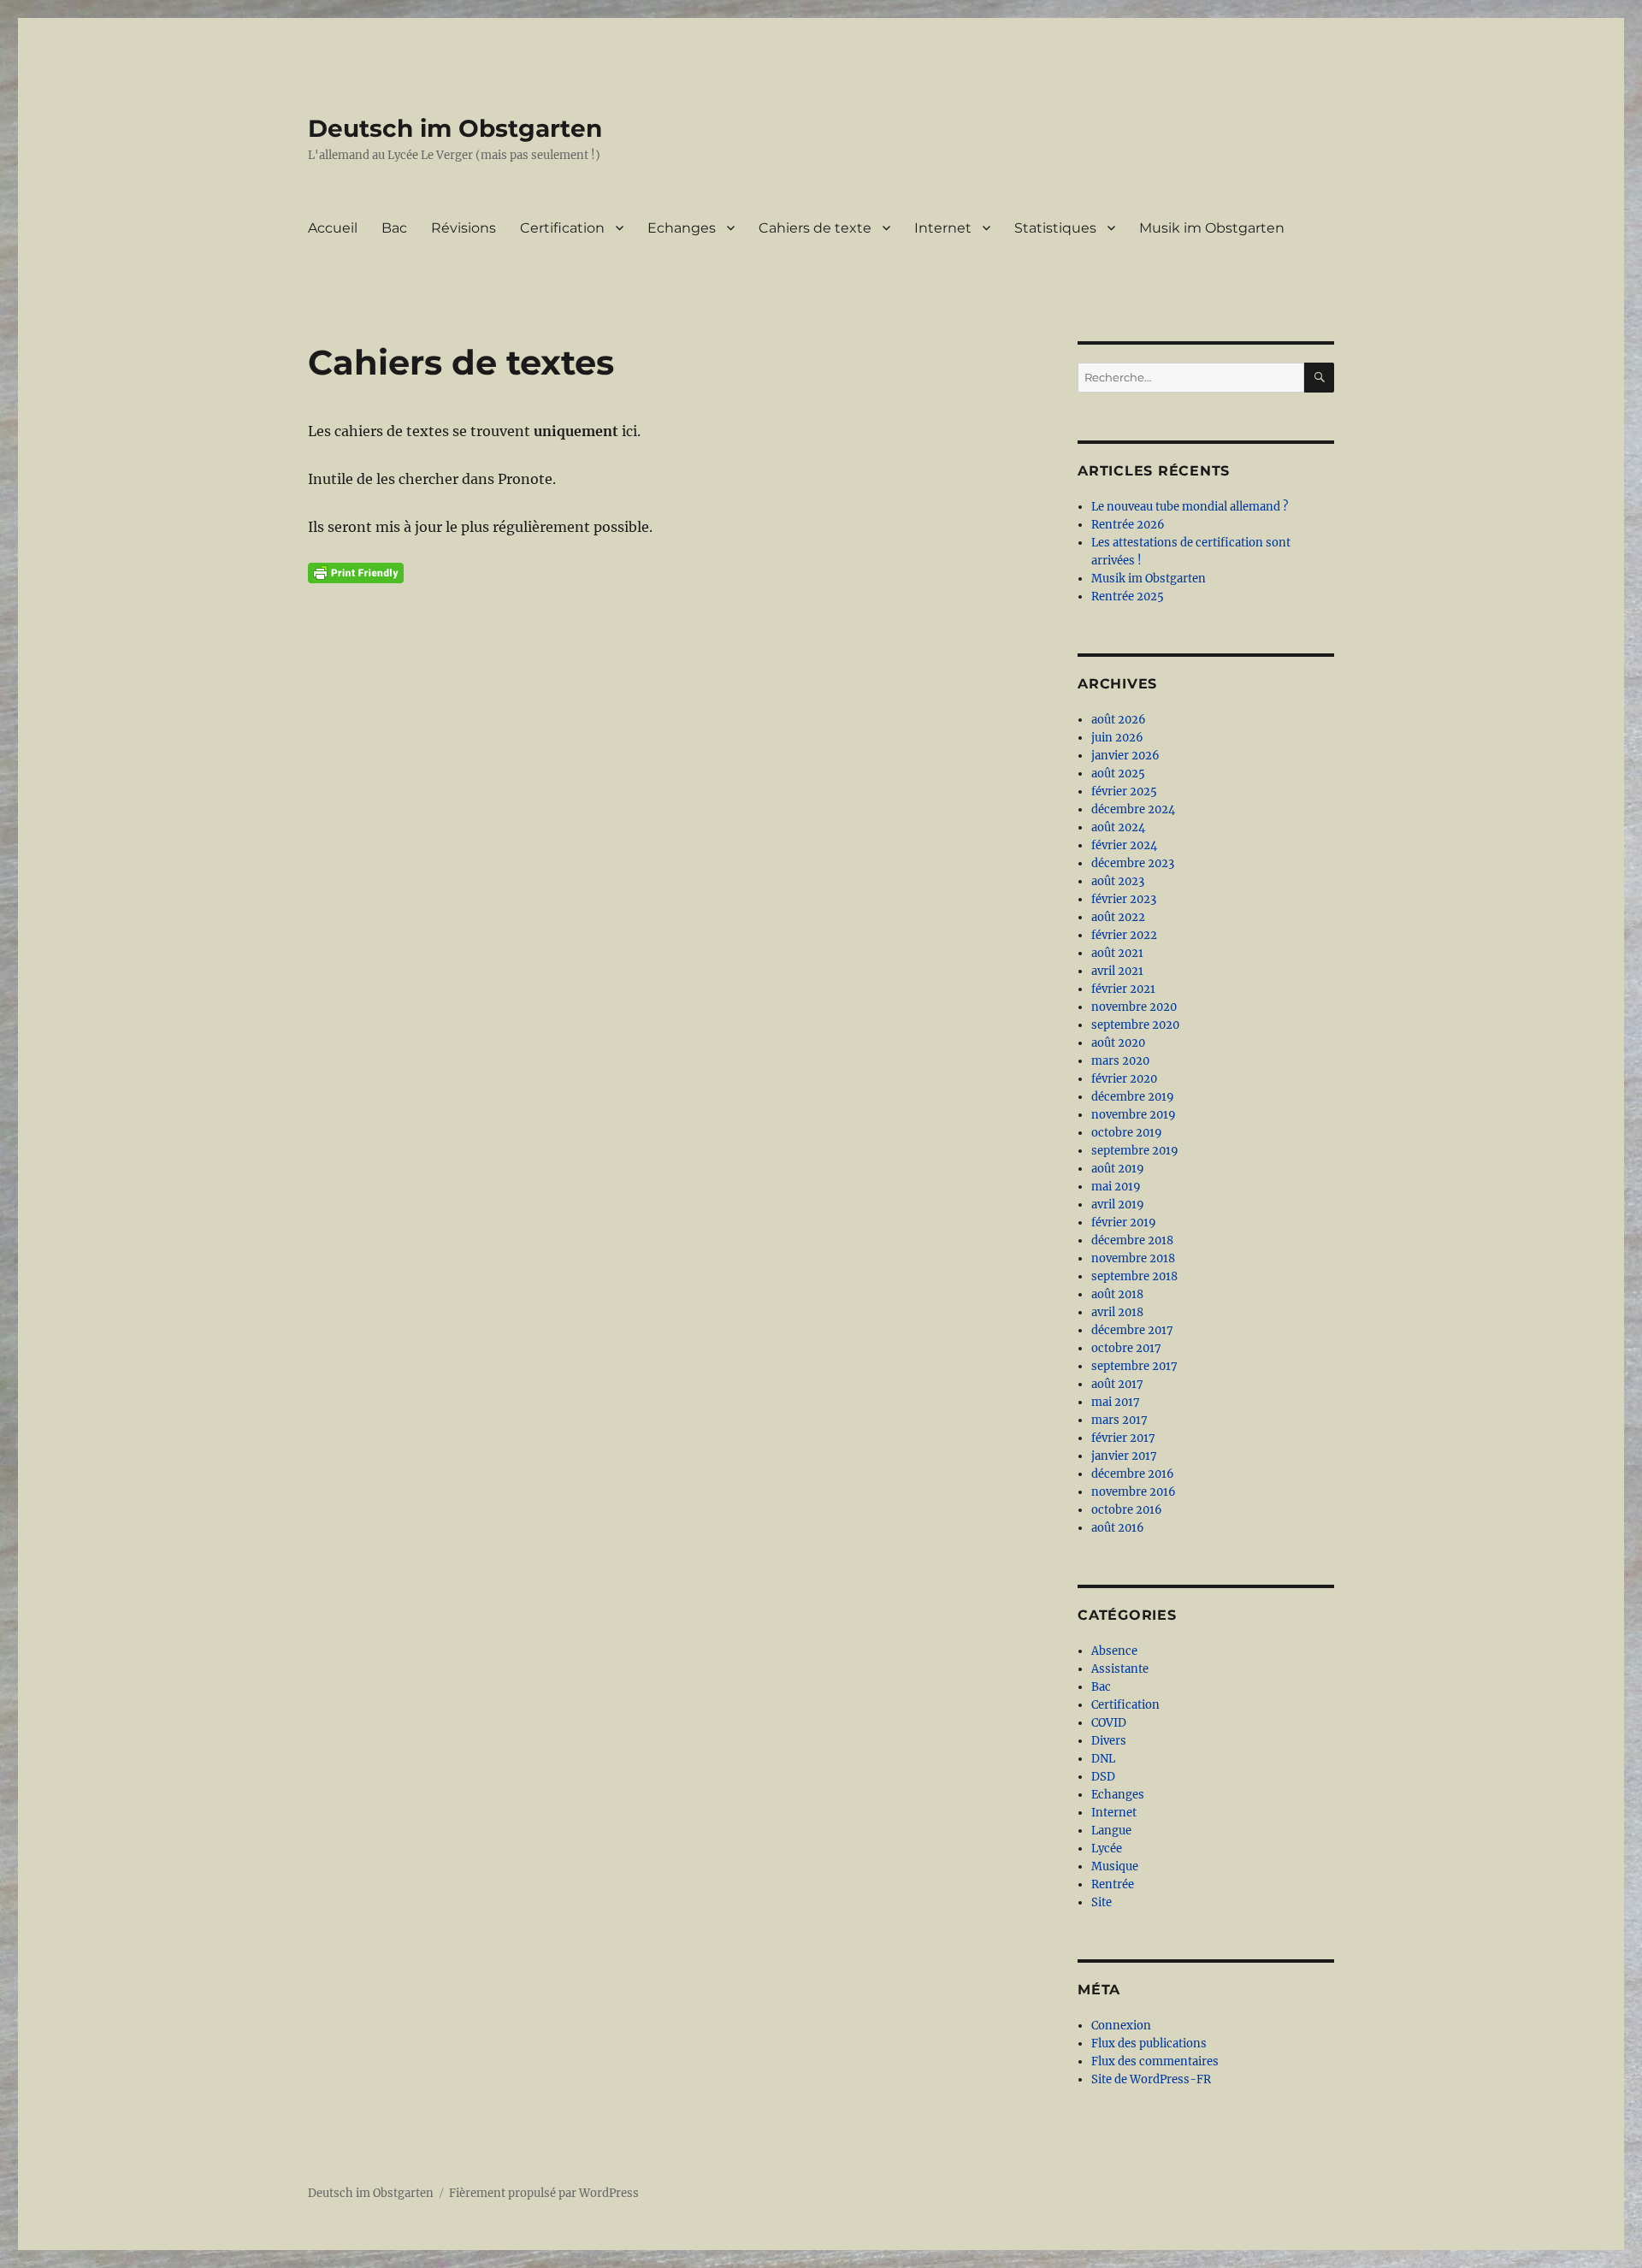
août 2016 (1118, 1528)
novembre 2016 (1134, 1492)
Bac (394, 228)
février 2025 (1124, 791)
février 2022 (1124, 935)
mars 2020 (1120, 1061)
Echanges (682, 228)
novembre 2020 (1134, 1007)
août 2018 (1117, 1294)
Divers (1109, 1741)
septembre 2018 (1134, 1276)
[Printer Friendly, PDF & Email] (356, 573)
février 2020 (1124, 1079)
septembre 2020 (1135, 1025)
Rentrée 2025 (1128, 597)
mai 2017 (1116, 1402)
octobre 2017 (1126, 1348)
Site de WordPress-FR (1151, 2079)
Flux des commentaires (1155, 2061)
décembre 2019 (1133, 1097)
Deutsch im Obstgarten (455, 128)
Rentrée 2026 (1128, 525)
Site (1102, 1902)
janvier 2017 (1124, 1456)
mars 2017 (1119, 1420)
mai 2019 (1116, 1187)
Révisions (464, 228)
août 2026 (1119, 720)
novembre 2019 (1134, 1115)
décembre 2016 (1133, 1474)
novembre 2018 (1133, 1258)
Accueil (333, 228)
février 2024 (1124, 845)
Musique (1115, 1866)
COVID (1109, 1723)
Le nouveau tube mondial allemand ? (1190, 507)
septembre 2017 (1134, 1366)
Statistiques (1055, 228)
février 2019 (1124, 1223)
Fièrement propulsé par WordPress (544, 2193)
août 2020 (1118, 1043)
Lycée (1107, 1849)
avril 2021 (1117, 971)
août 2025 (1118, 774)
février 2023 (1124, 899)
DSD (1103, 1777)
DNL (1103, 1759)
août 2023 (1118, 881)
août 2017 (1117, 1384)
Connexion (1121, 2026)
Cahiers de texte (815, 228)
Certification (562, 228)
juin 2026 (1117, 738)
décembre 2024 (1133, 809)
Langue (1111, 1831)
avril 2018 (1117, 1312)
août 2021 (1117, 953)
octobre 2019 (1127, 1133)
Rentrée (1113, 1884)
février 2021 (1123, 989)
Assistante (1120, 1669)
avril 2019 (1118, 1205)
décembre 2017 (1132, 1330)
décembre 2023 (1133, 863)
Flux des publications (1149, 2044)
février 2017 (1123, 1438)
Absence (1114, 1651)
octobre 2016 (1127, 1510)
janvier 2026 (1125, 756)
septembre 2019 (1135, 1151)
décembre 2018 (1132, 1240)
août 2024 (1118, 827)
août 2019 (1118, 1169)
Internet (943, 228)
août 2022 (1118, 917)
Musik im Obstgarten (1212, 228)
